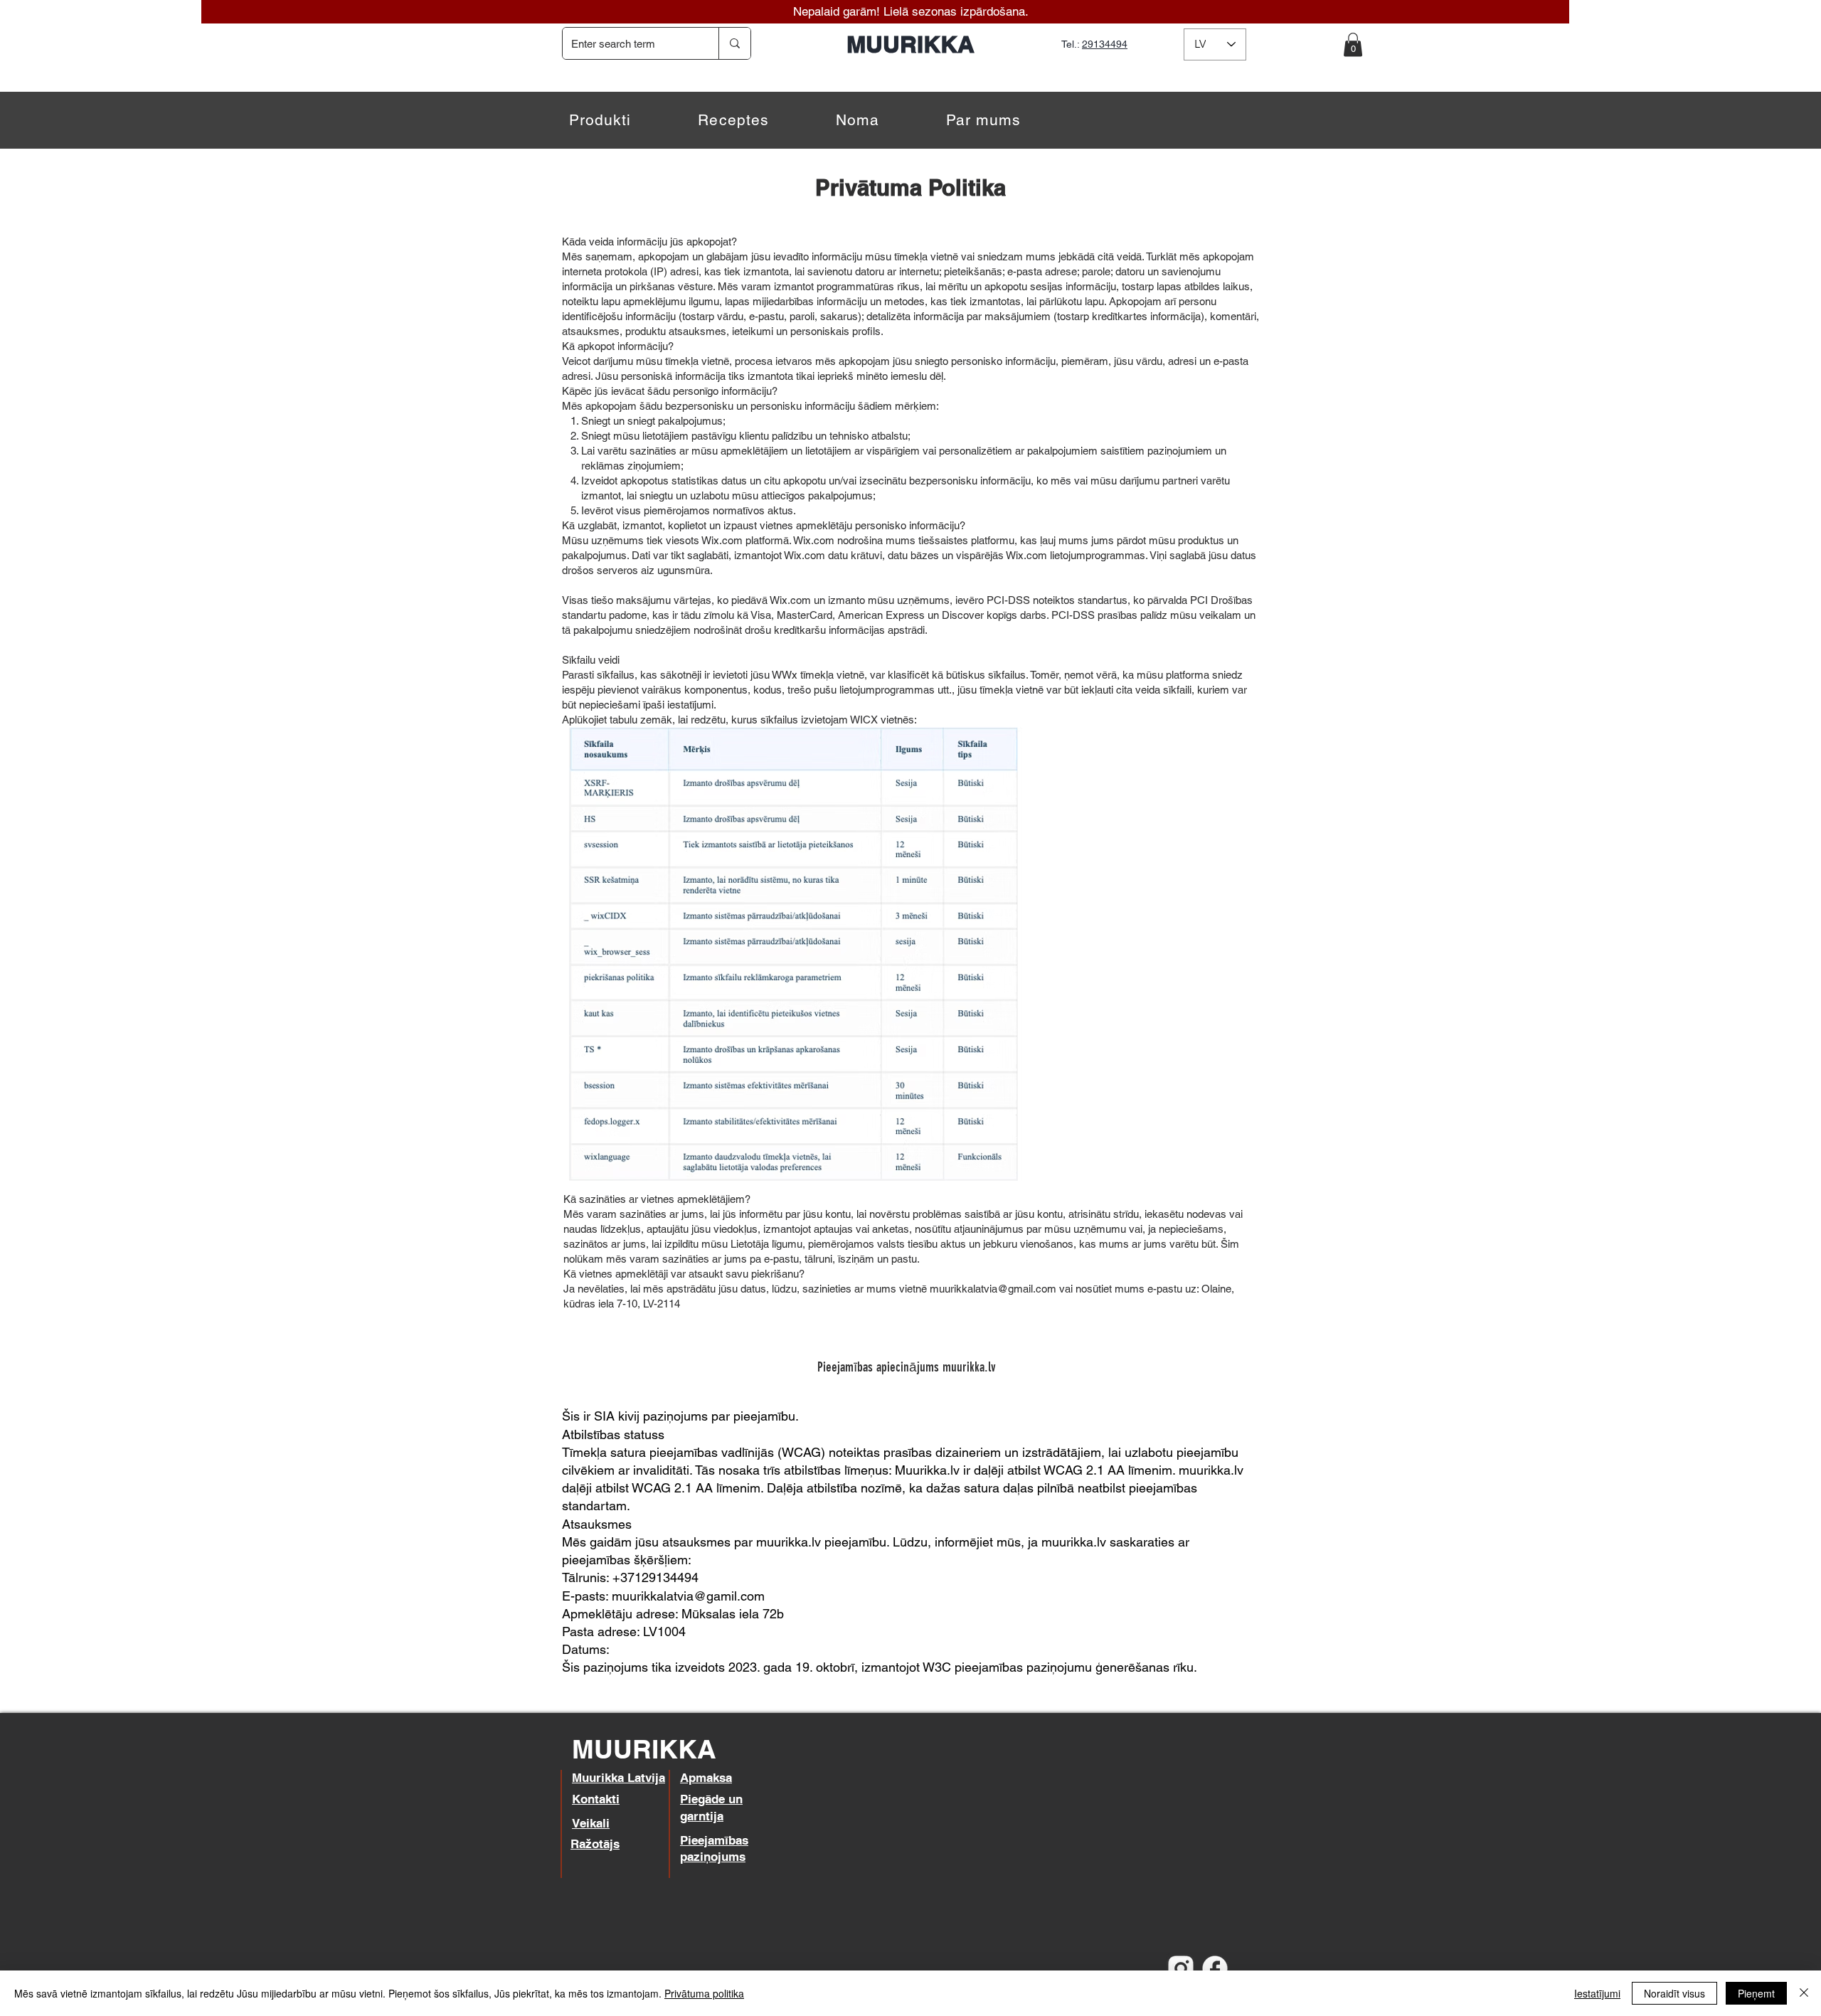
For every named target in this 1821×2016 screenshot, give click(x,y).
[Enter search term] (734, 43)
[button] (1353, 44)
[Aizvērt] (1804, 1993)
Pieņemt (1756, 1993)
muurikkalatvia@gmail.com (993, 1289)
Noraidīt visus (1674, 1993)
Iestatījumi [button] (1597, 1993)
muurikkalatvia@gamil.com (688, 1596)
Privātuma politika (704, 1993)
